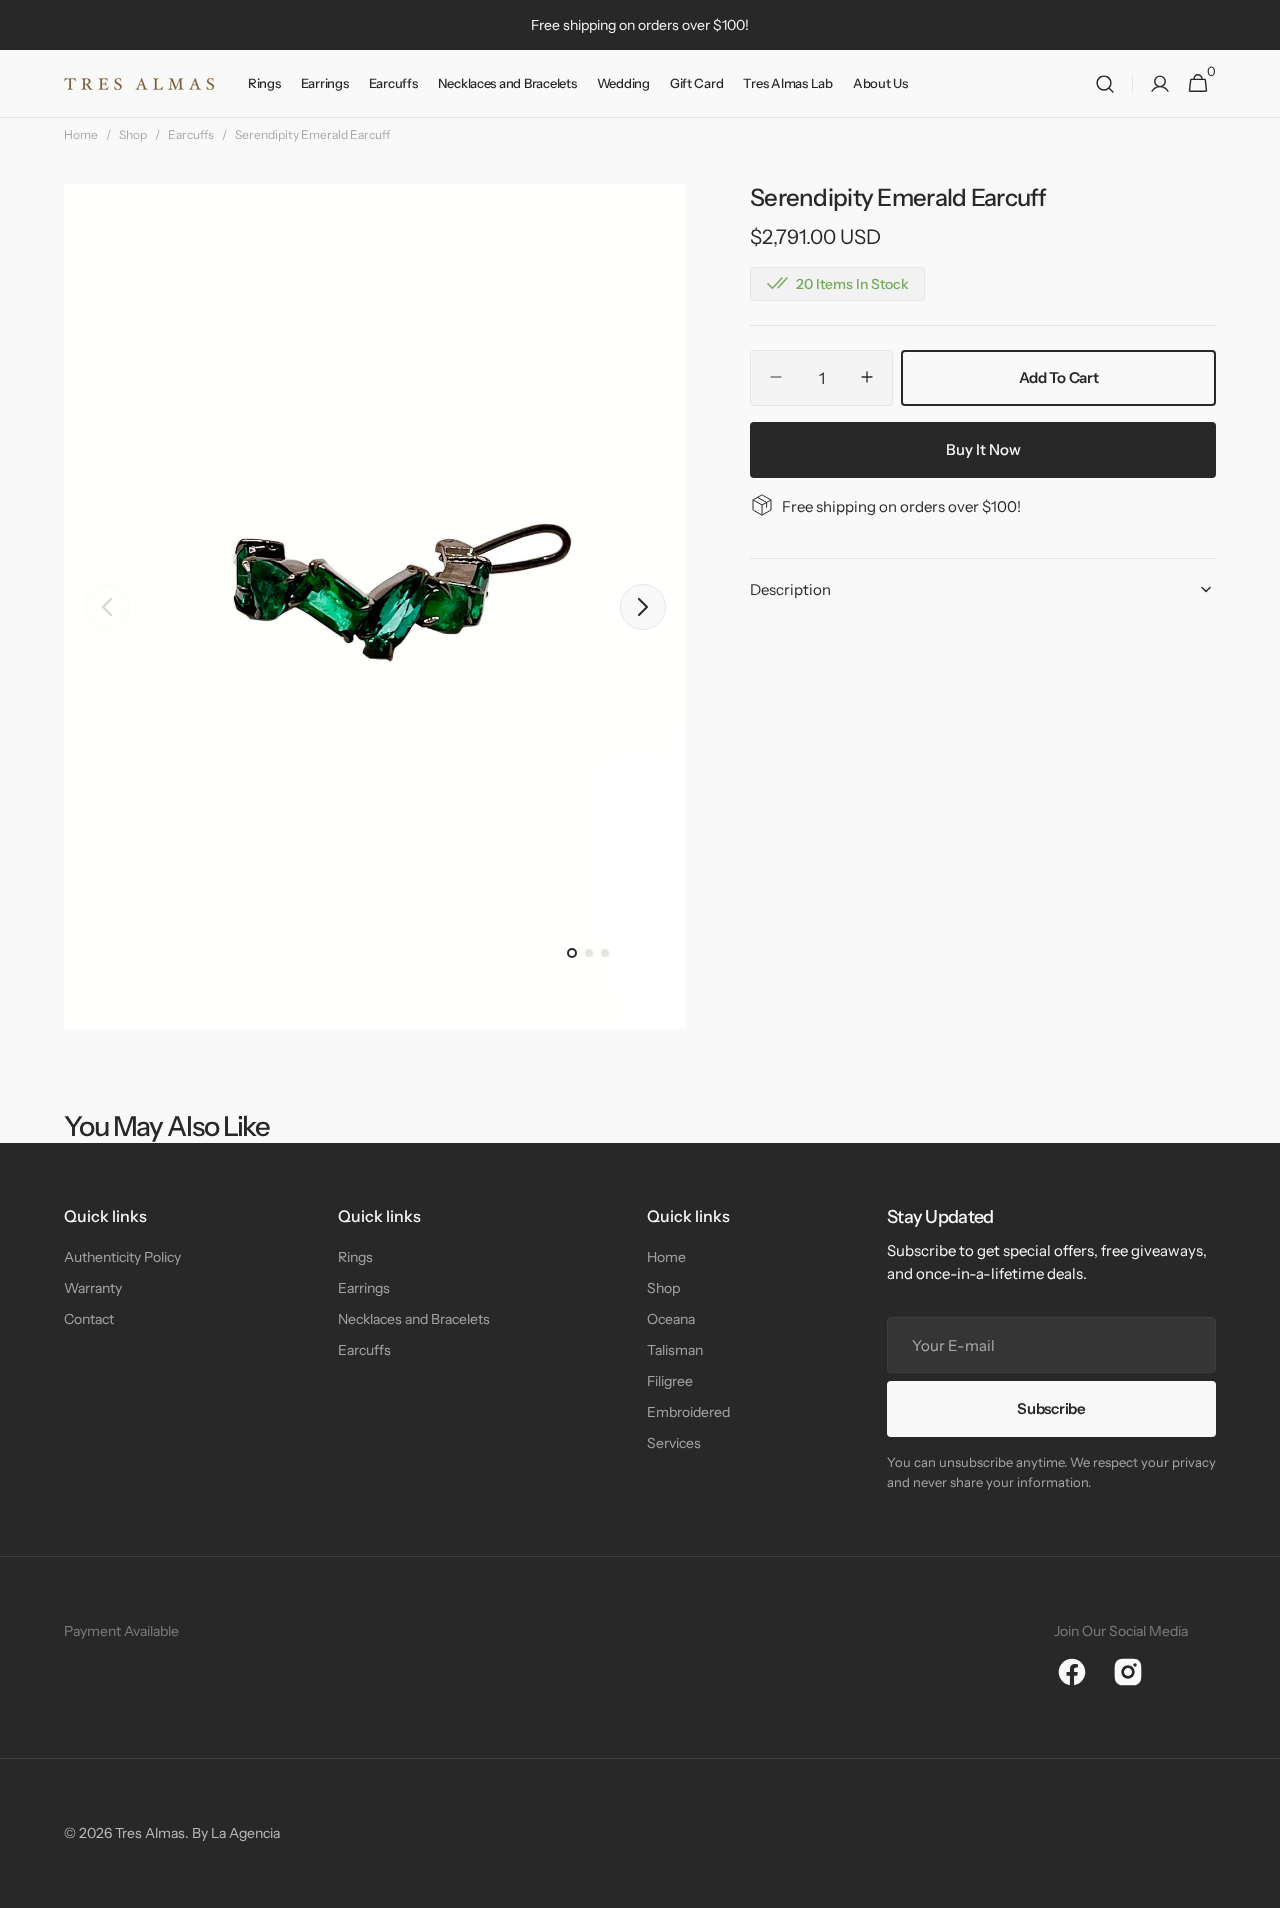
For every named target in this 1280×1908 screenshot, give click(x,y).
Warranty (93, 1288)
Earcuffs (191, 134)
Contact (89, 1319)
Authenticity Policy (122, 1257)
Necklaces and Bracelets (414, 1319)
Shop (133, 134)
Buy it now (983, 448)
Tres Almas (150, 1833)
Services (674, 1443)
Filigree (670, 1381)
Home (81, 134)
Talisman (675, 1350)
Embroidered (688, 1412)
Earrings (364, 1288)
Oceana (671, 1319)
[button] (1105, 84)
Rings (355, 1257)
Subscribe (1051, 1408)
